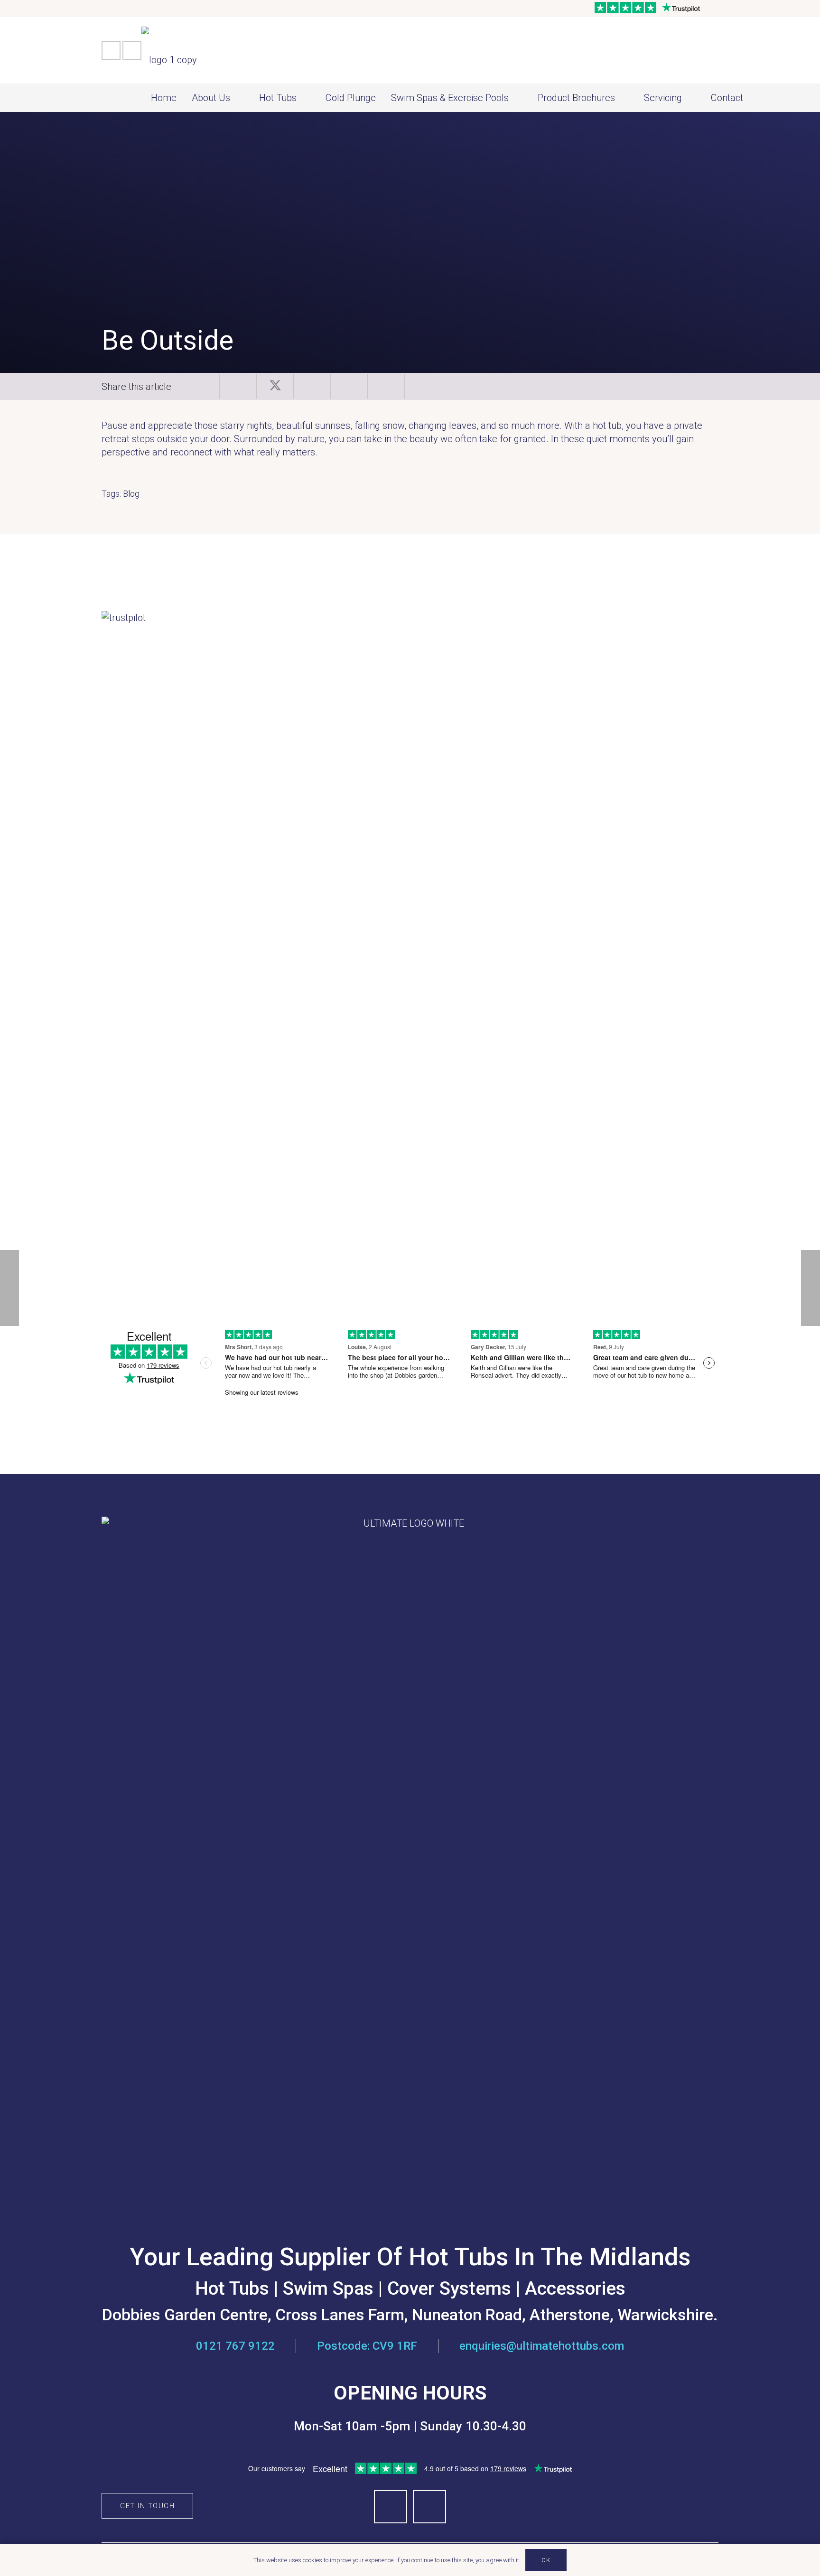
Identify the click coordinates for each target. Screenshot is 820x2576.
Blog (131, 494)
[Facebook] (111, 50)
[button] (239, 98)
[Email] (132, 50)
